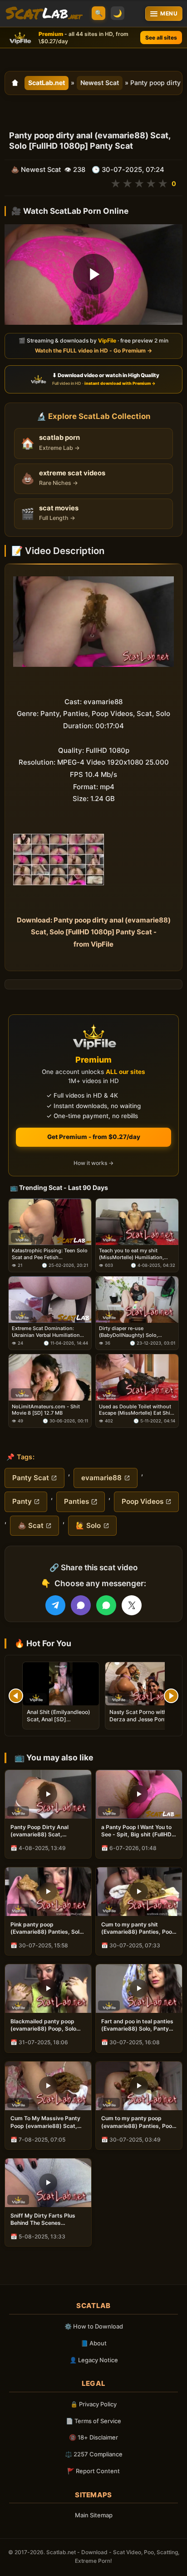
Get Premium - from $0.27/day (94, 1137)
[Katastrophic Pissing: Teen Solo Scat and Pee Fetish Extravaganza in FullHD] (50, 1222)
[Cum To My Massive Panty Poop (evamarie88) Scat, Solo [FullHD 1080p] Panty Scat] (48, 2086)
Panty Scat (31, 1478)
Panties (76, 1501)
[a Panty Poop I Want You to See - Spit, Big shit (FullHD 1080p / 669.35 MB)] (139, 1794)
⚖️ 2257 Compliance (94, 2454)
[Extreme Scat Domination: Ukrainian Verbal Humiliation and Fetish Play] (50, 1300)
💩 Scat (31, 1525)
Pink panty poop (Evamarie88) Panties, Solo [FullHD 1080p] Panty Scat (47, 1928)
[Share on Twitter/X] (132, 1605)
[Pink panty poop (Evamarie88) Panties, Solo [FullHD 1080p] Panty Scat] (48, 1892)
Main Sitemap (94, 2515)
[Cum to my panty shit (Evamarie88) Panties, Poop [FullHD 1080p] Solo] (139, 1892)
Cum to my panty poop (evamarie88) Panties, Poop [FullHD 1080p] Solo (138, 2122)
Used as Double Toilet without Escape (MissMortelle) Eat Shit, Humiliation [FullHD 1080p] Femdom (136, 1409)
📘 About (94, 2343)
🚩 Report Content (93, 2471)
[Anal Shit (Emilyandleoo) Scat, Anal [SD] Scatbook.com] (61, 1684)
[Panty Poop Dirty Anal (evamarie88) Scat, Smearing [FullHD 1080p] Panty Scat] (48, 1794)
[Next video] (171, 1696)
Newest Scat (100, 83)
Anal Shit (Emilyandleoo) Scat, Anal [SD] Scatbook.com (59, 1719)
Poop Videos (143, 1501)
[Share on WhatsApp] (106, 1605)
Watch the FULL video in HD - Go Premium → (93, 351)
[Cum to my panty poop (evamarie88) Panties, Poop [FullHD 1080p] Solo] (139, 2086)
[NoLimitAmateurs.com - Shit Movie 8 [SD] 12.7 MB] (50, 1377)
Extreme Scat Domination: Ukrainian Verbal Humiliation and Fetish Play (46, 1332)
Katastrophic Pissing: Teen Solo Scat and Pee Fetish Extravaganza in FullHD (50, 1254)
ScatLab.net (47, 83)
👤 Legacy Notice (94, 2360)
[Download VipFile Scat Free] (44, 14)
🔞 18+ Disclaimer (93, 2437)
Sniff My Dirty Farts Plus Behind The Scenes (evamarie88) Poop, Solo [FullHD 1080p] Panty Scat (46, 2219)
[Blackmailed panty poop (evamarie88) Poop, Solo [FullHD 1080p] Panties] (48, 1989)
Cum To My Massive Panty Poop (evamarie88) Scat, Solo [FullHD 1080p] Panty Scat (45, 2122)
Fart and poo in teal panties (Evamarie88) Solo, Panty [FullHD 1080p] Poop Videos (139, 2025)
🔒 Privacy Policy (93, 2404)
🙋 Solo (88, 1525)
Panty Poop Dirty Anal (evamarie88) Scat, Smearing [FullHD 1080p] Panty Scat (44, 1831)
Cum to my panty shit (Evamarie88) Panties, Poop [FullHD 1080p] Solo (138, 1928)
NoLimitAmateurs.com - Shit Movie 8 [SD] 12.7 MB (46, 1409)
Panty (22, 1501)
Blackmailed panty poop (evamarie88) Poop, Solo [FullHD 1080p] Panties (43, 2025)
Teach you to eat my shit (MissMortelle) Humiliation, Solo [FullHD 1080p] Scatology (136, 1254)
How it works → (93, 1163)
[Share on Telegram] (55, 1605)
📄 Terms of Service (93, 2421)
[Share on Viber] (81, 1605)
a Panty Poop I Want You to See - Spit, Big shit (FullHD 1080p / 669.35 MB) (136, 1831)
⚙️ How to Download (94, 2326)
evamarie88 (101, 1478)
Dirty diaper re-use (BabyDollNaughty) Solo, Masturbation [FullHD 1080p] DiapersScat (134, 1332)
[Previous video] (16, 1696)
